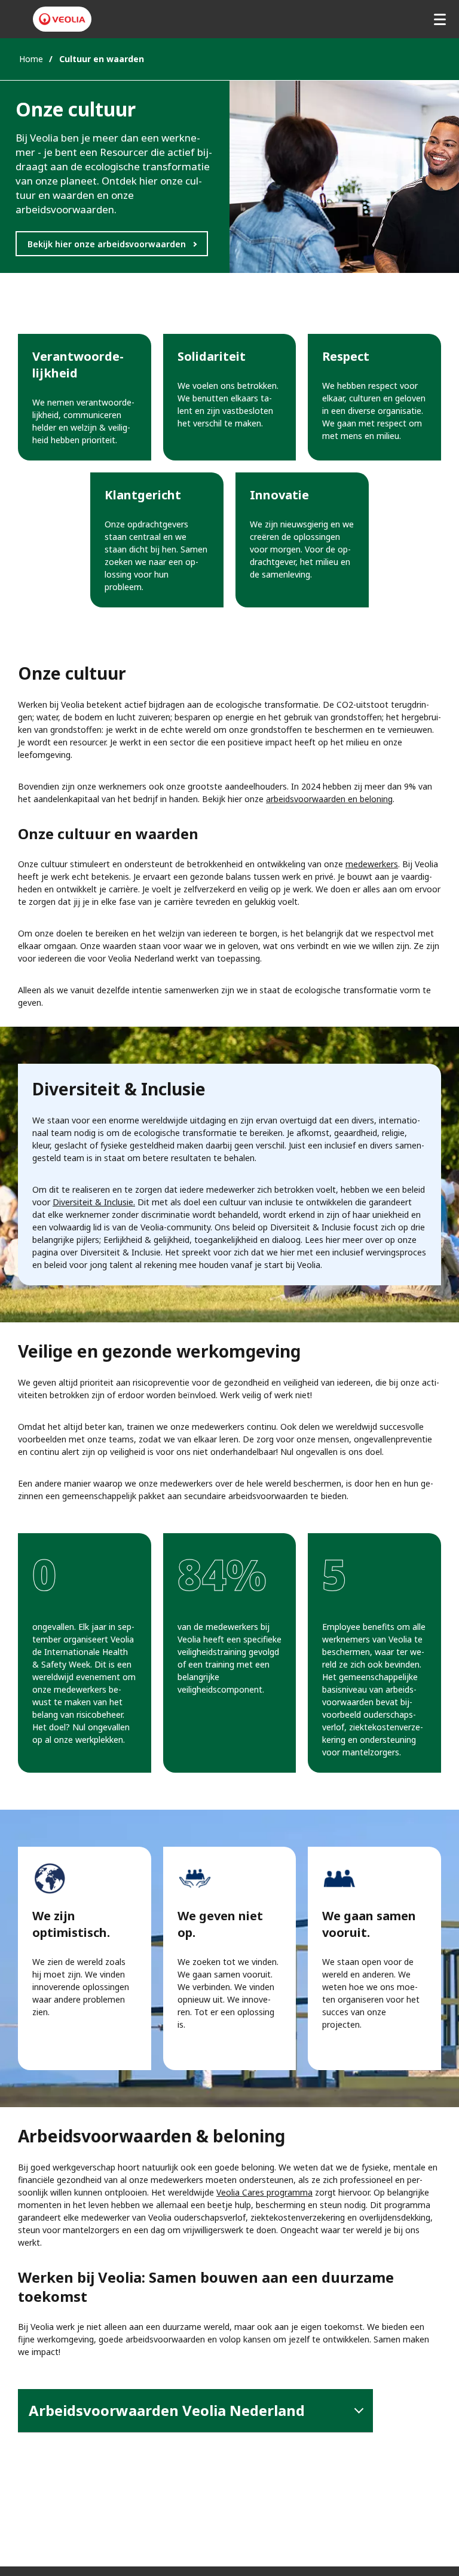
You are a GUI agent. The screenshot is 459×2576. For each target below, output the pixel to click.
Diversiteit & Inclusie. (94, 1202)
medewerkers (372, 864)
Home (31, 59)
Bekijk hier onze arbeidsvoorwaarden (107, 244)
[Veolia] (62, 19)
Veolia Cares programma (264, 2192)
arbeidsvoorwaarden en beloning (329, 799)
